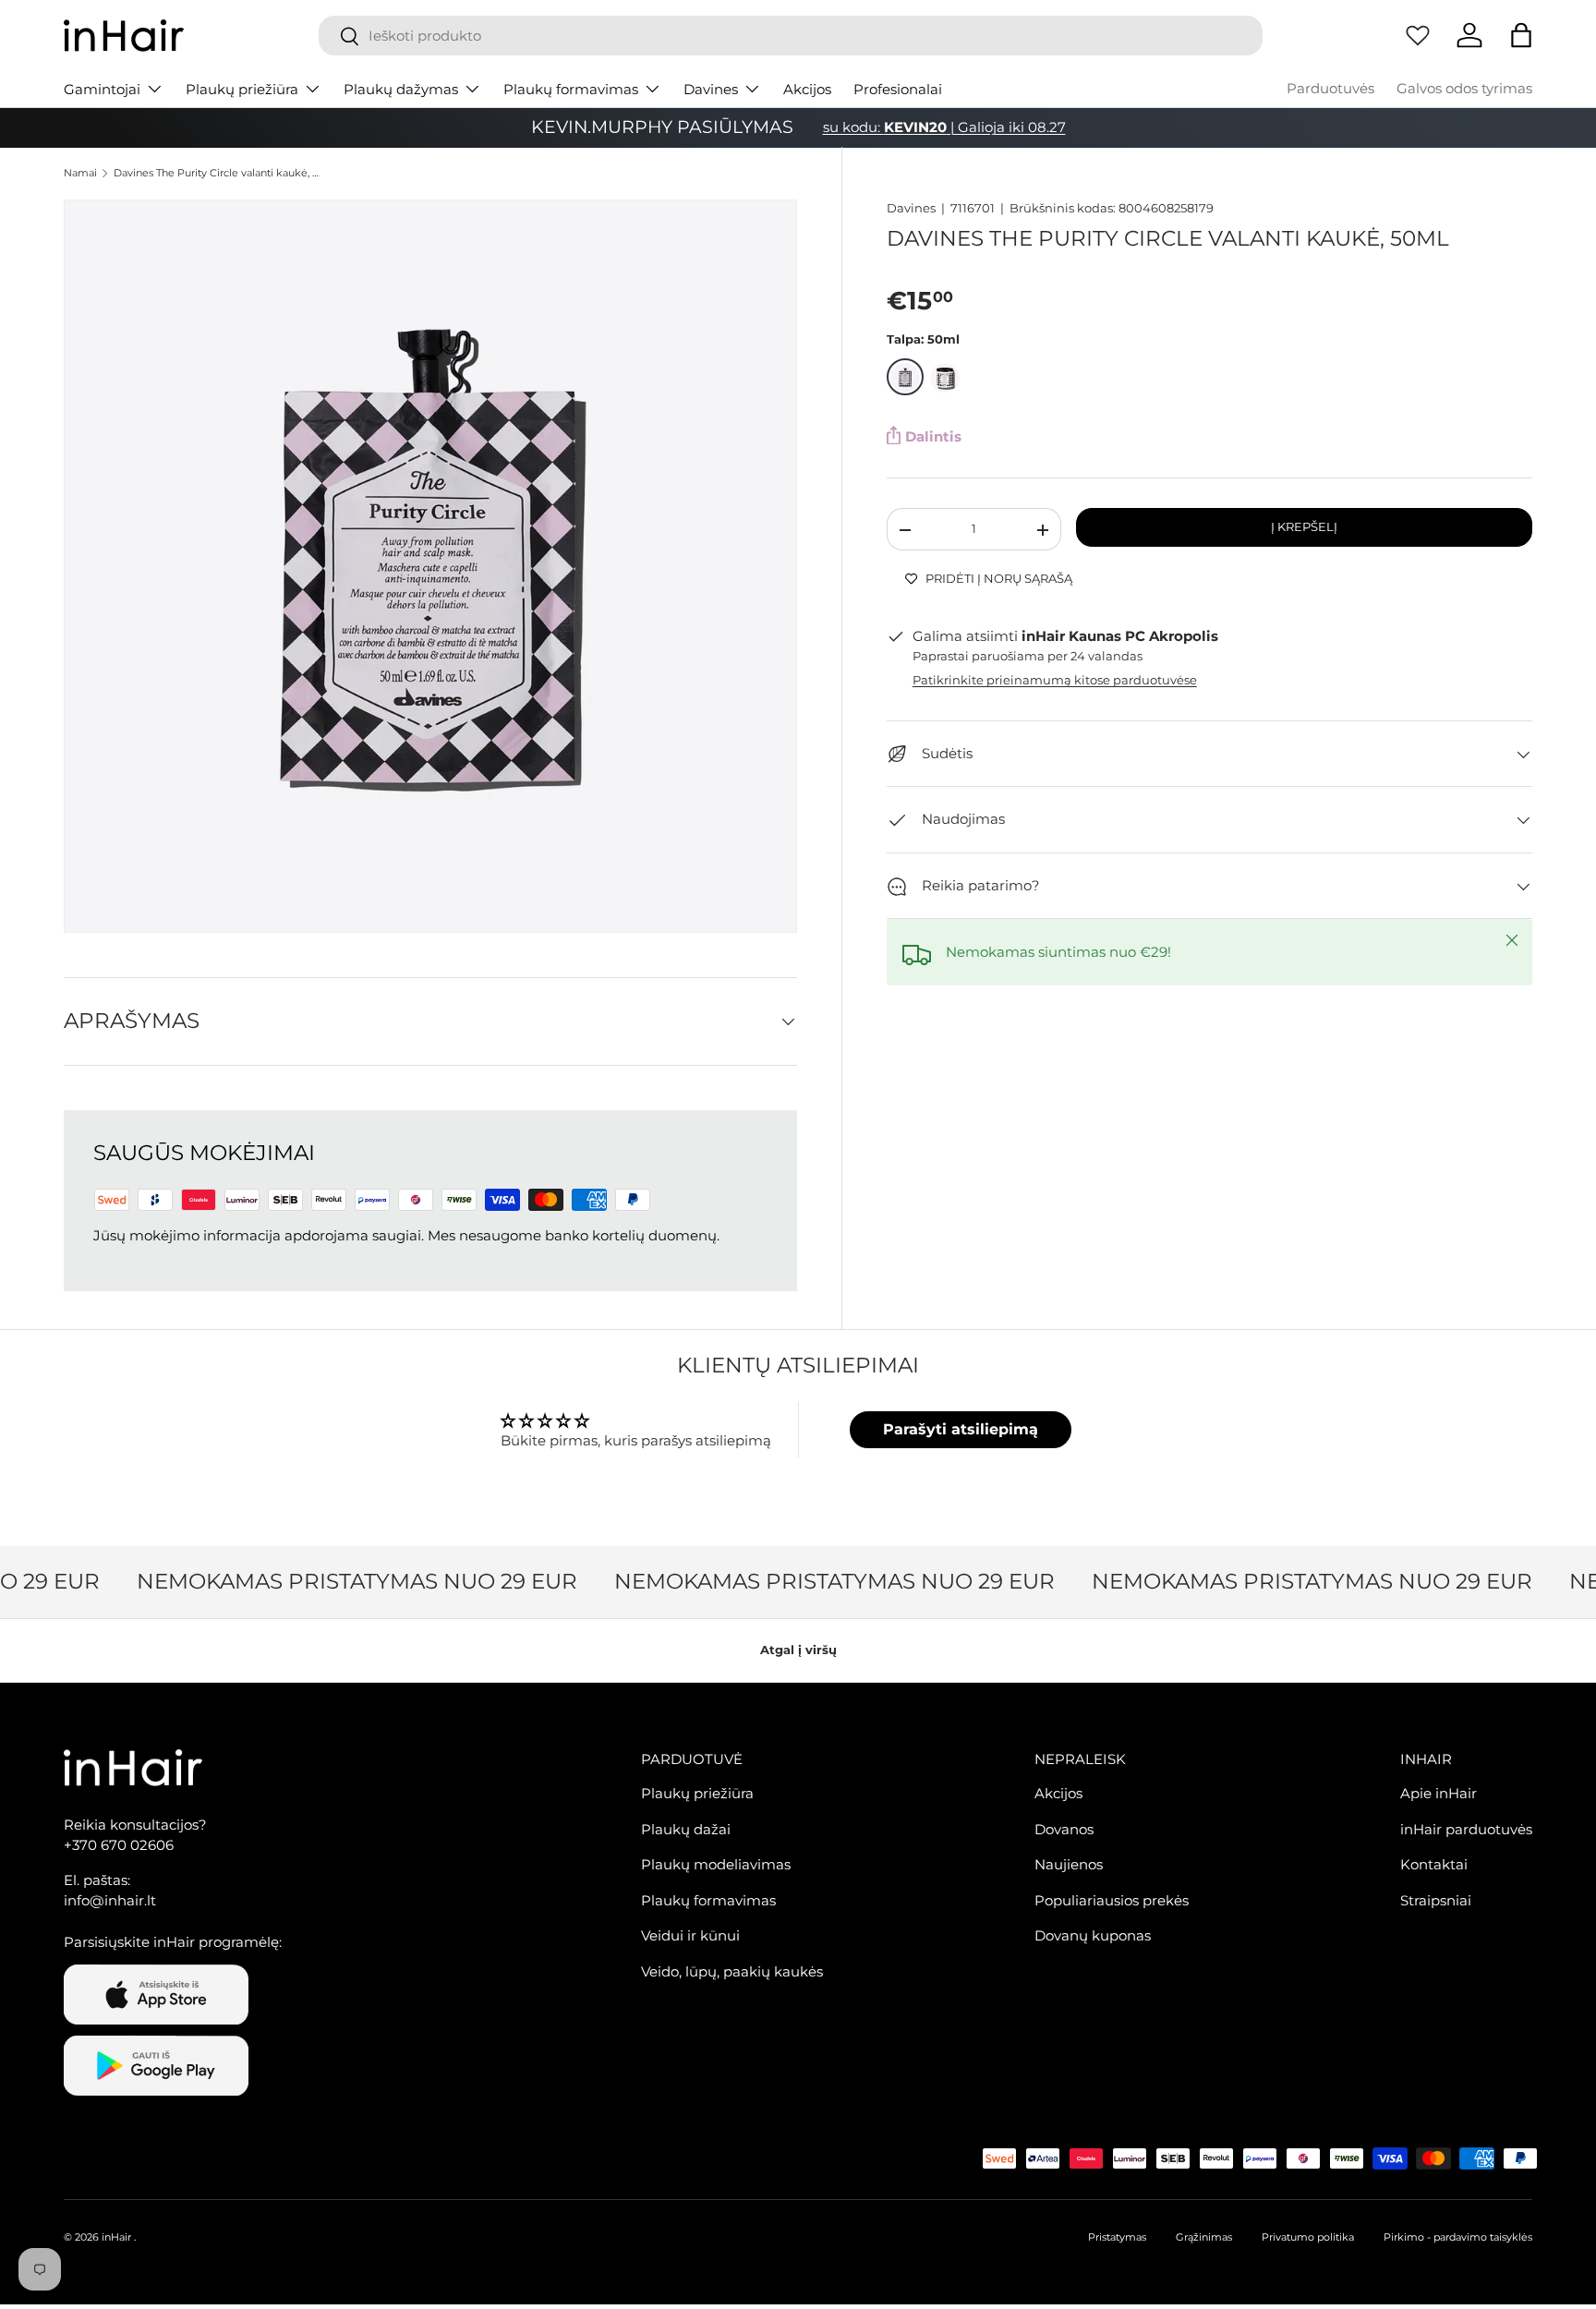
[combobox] (791, 36)
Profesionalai (898, 89)
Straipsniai (1436, 1900)
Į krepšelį (1304, 526)
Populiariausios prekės (1112, 1900)
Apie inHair (1439, 1793)
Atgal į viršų (798, 1650)
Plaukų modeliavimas (716, 1864)
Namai (80, 173)
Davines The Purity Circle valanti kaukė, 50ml (218, 173)
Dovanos (1064, 1829)
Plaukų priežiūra (242, 89)
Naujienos (1069, 1864)
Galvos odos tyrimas (1464, 88)
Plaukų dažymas (401, 89)
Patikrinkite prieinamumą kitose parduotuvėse (1055, 681)
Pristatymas (1117, 2237)
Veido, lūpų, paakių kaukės (732, 1971)
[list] (430, 566)
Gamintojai (102, 89)
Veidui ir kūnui (690, 1935)
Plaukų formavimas (571, 89)
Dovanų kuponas (1093, 1935)
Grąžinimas (1204, 2237)
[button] (1521, 35)
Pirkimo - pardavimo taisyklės (1458, 2237)
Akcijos (807, 89)
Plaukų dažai (686, 1829)
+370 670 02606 (119, 1845)
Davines (711, 89)
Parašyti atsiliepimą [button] (961, 1429)
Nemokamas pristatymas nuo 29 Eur (341, 1581)
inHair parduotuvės (1466, 1829)
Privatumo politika (1308, 2237)
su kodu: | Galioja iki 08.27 (944, 127)
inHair (116, 2237)
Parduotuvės (1330, 88)
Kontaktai (1434, 1864)
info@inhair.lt (110, 1900)
